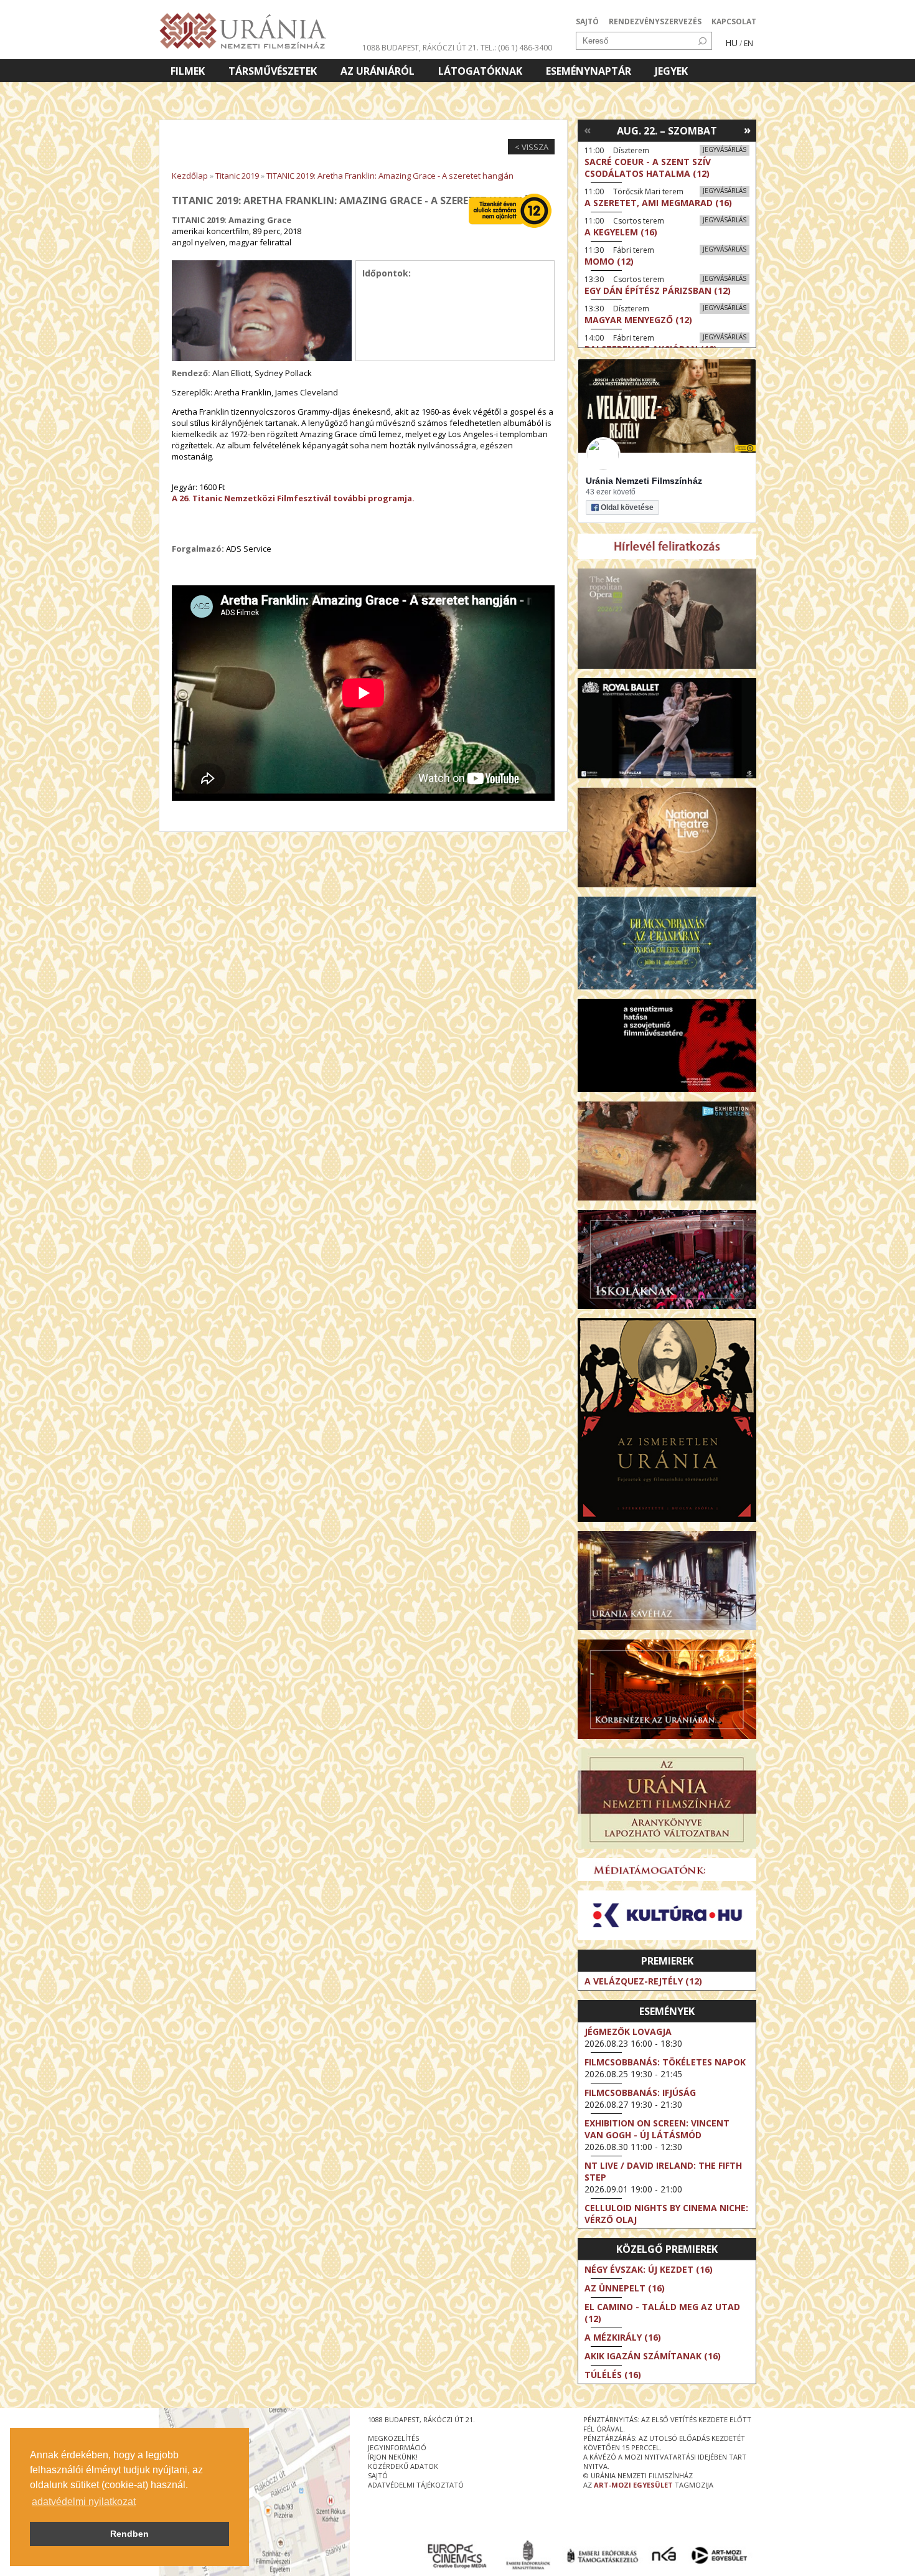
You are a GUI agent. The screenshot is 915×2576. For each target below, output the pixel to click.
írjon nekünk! (393, 2457)
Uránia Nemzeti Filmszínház (644, 481)
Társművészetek (273, 71)
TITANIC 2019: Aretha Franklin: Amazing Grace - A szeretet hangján (390, 176)
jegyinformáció (397, 2447)
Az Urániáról (378, 71)
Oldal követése (627, 507)
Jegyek (671, 71)
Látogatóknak (480, 71)
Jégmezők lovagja (628, 2031)
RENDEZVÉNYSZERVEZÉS (655, 21)
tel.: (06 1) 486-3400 (516, 48)
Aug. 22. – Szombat (667, 131)
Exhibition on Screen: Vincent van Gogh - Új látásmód (657, 2129)
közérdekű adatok (403, 2466)
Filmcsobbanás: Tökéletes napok (665, 2062)
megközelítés (393, 2438)
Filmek (188, 71)
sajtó (378, 2475)
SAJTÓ (587, 21)
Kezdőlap (190, 176)
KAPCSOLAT (734, 21)
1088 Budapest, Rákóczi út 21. (420, 48)
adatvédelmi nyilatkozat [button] (84, 2502)
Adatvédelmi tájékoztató (416, 2485)
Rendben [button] (129, 2534)
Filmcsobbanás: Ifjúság (640, 2092)
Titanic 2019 (237, 176)
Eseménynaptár (589, 71)
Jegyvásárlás (725, 149)
